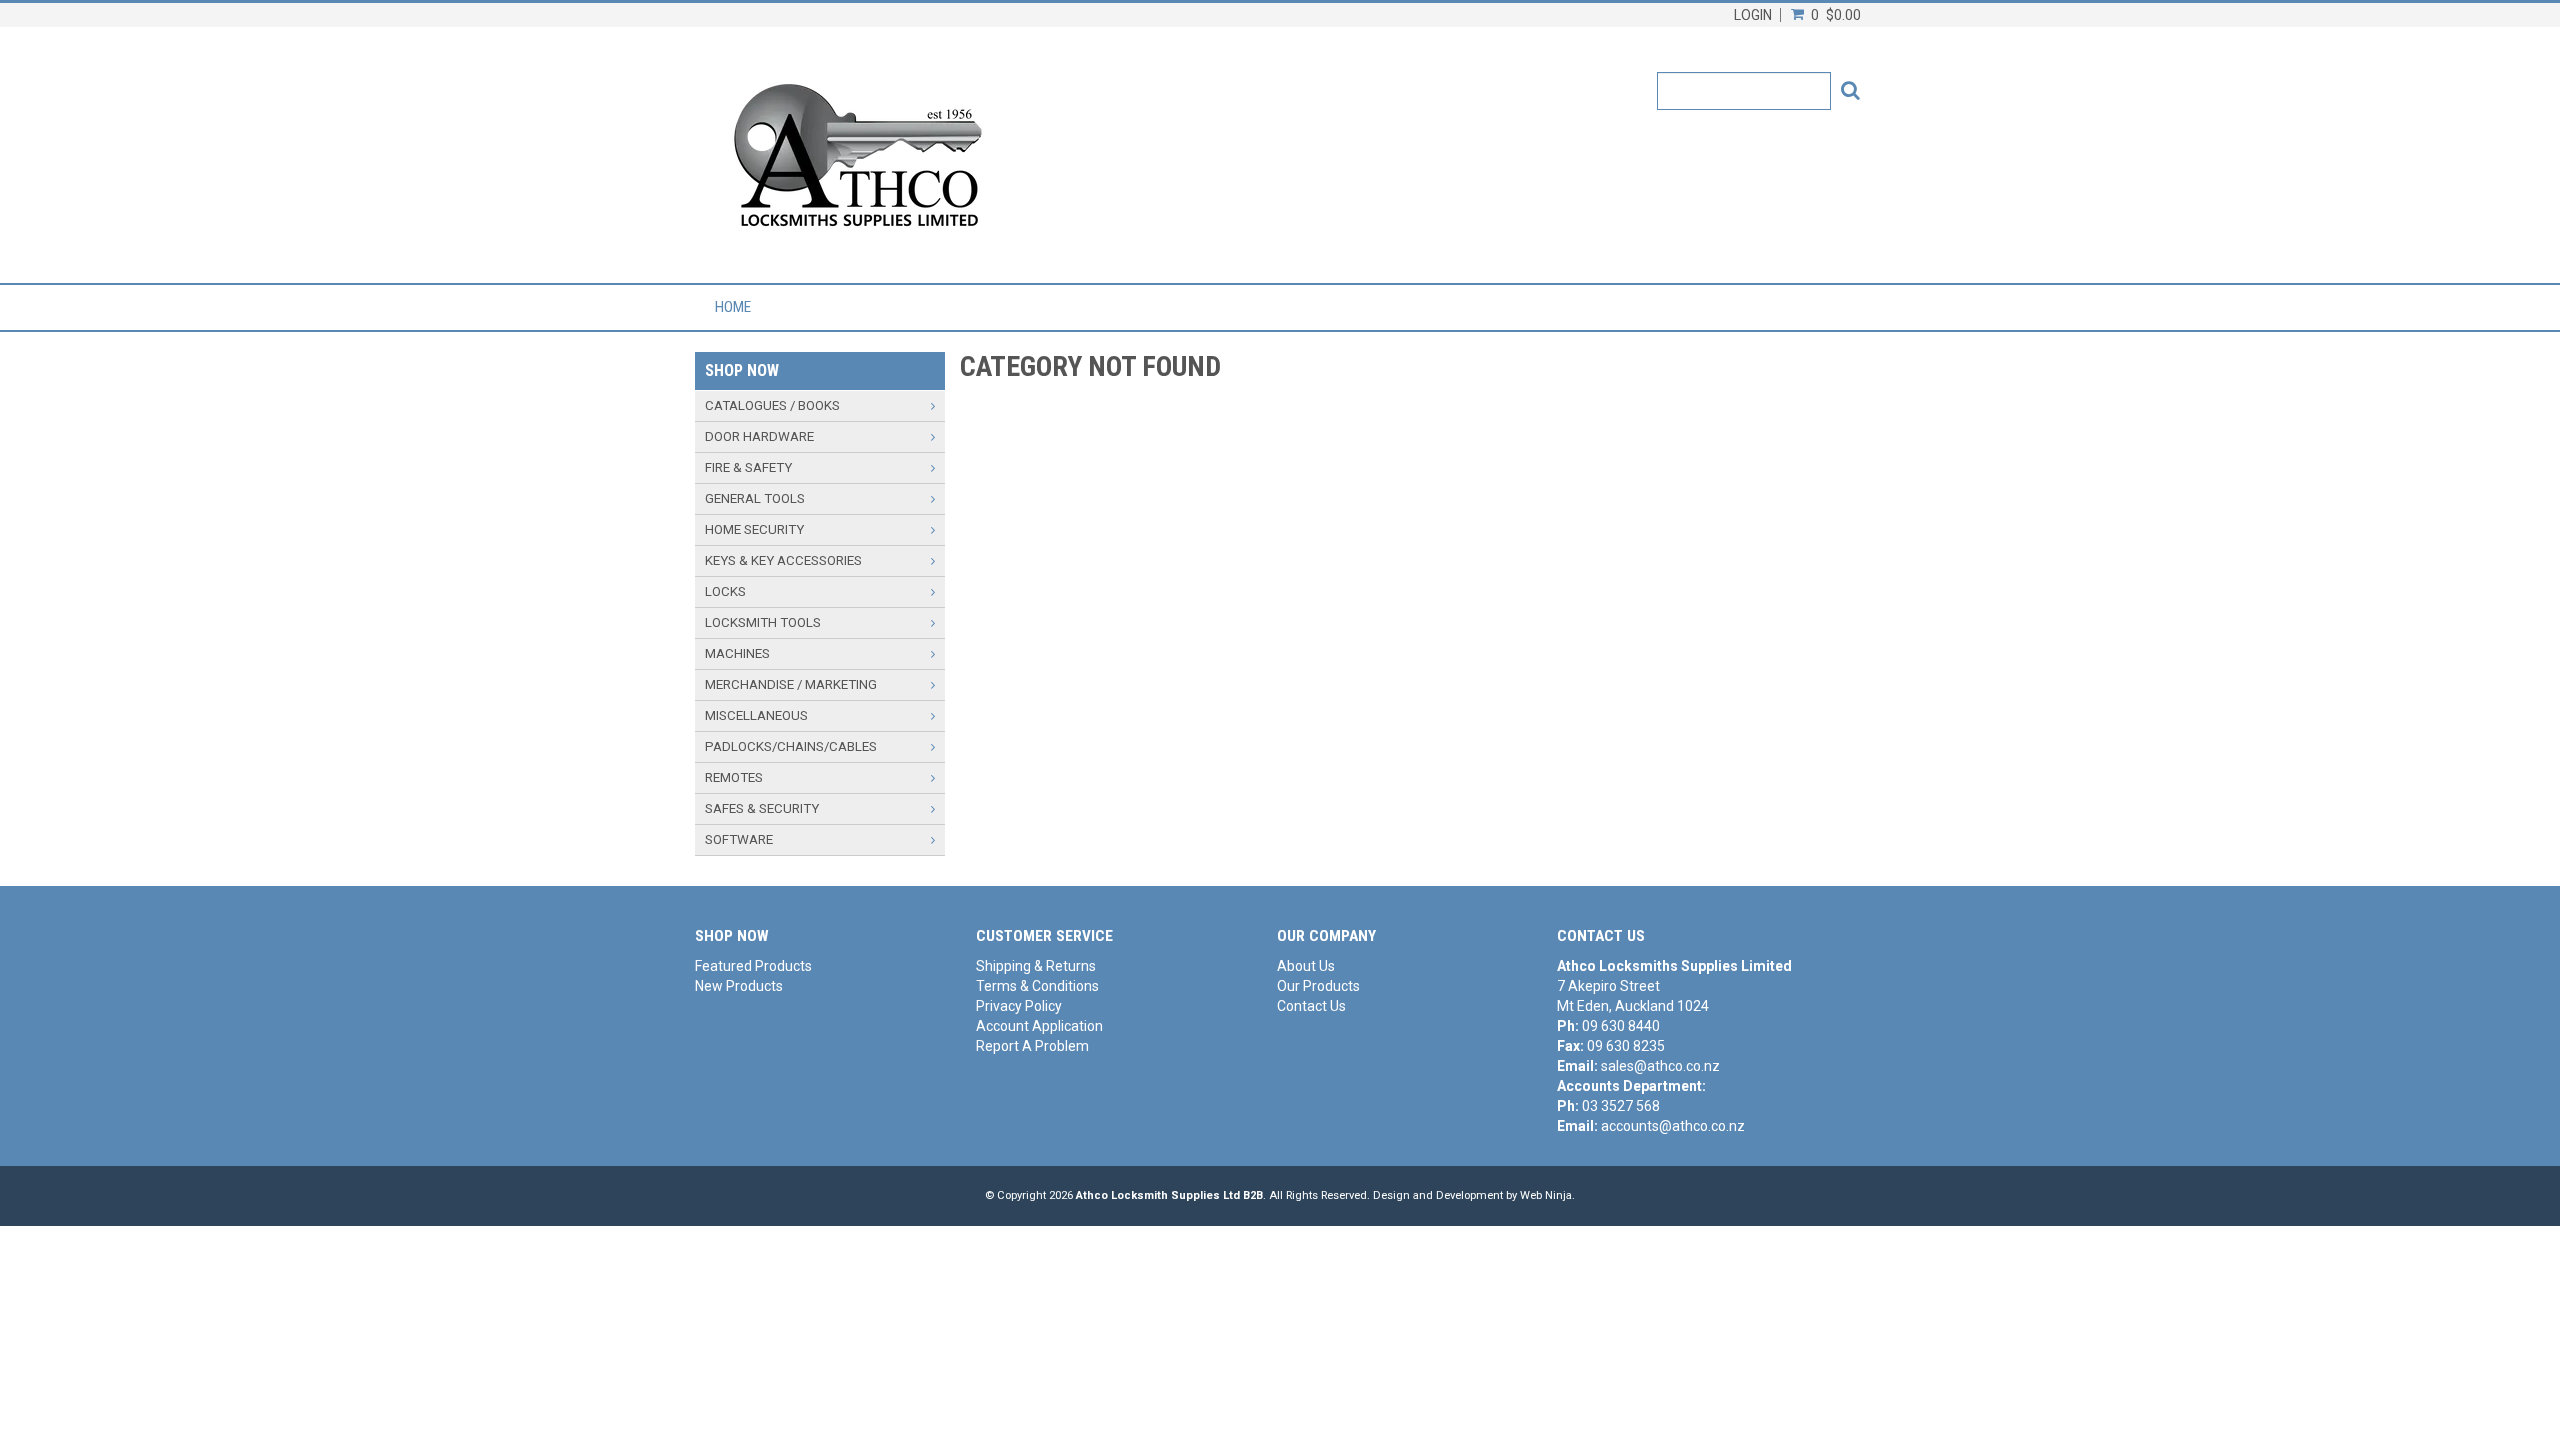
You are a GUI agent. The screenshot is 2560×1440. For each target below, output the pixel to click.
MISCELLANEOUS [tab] (756, 715)
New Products (739, 986)
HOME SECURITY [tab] (754, 529)
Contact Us (1311, 1006)
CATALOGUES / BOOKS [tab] (772, 405)
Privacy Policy (1019, 1006)
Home (733, 307)
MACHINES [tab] (737, 653)
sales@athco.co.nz (1660, 1066)
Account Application (1039, 1026)
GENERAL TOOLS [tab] (755, 498)
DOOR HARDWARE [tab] (759, 436)
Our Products (1318, 986)
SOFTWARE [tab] (739, 839)
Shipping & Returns (1036, 966)
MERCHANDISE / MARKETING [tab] (791, 684)
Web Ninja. (1547, 1195)
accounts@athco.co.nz (1673, 1126)
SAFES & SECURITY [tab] (762, 808)
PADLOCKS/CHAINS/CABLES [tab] (791, 746)
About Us (1306, 966)
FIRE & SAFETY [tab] (748, 467)
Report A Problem (1032, 1046)
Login (1753, 15)
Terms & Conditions (1037, 986)
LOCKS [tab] (725, 591)
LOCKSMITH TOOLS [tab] (763, 622)
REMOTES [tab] (734, 777)
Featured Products (753, 966)
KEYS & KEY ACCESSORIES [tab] (783, 560)
